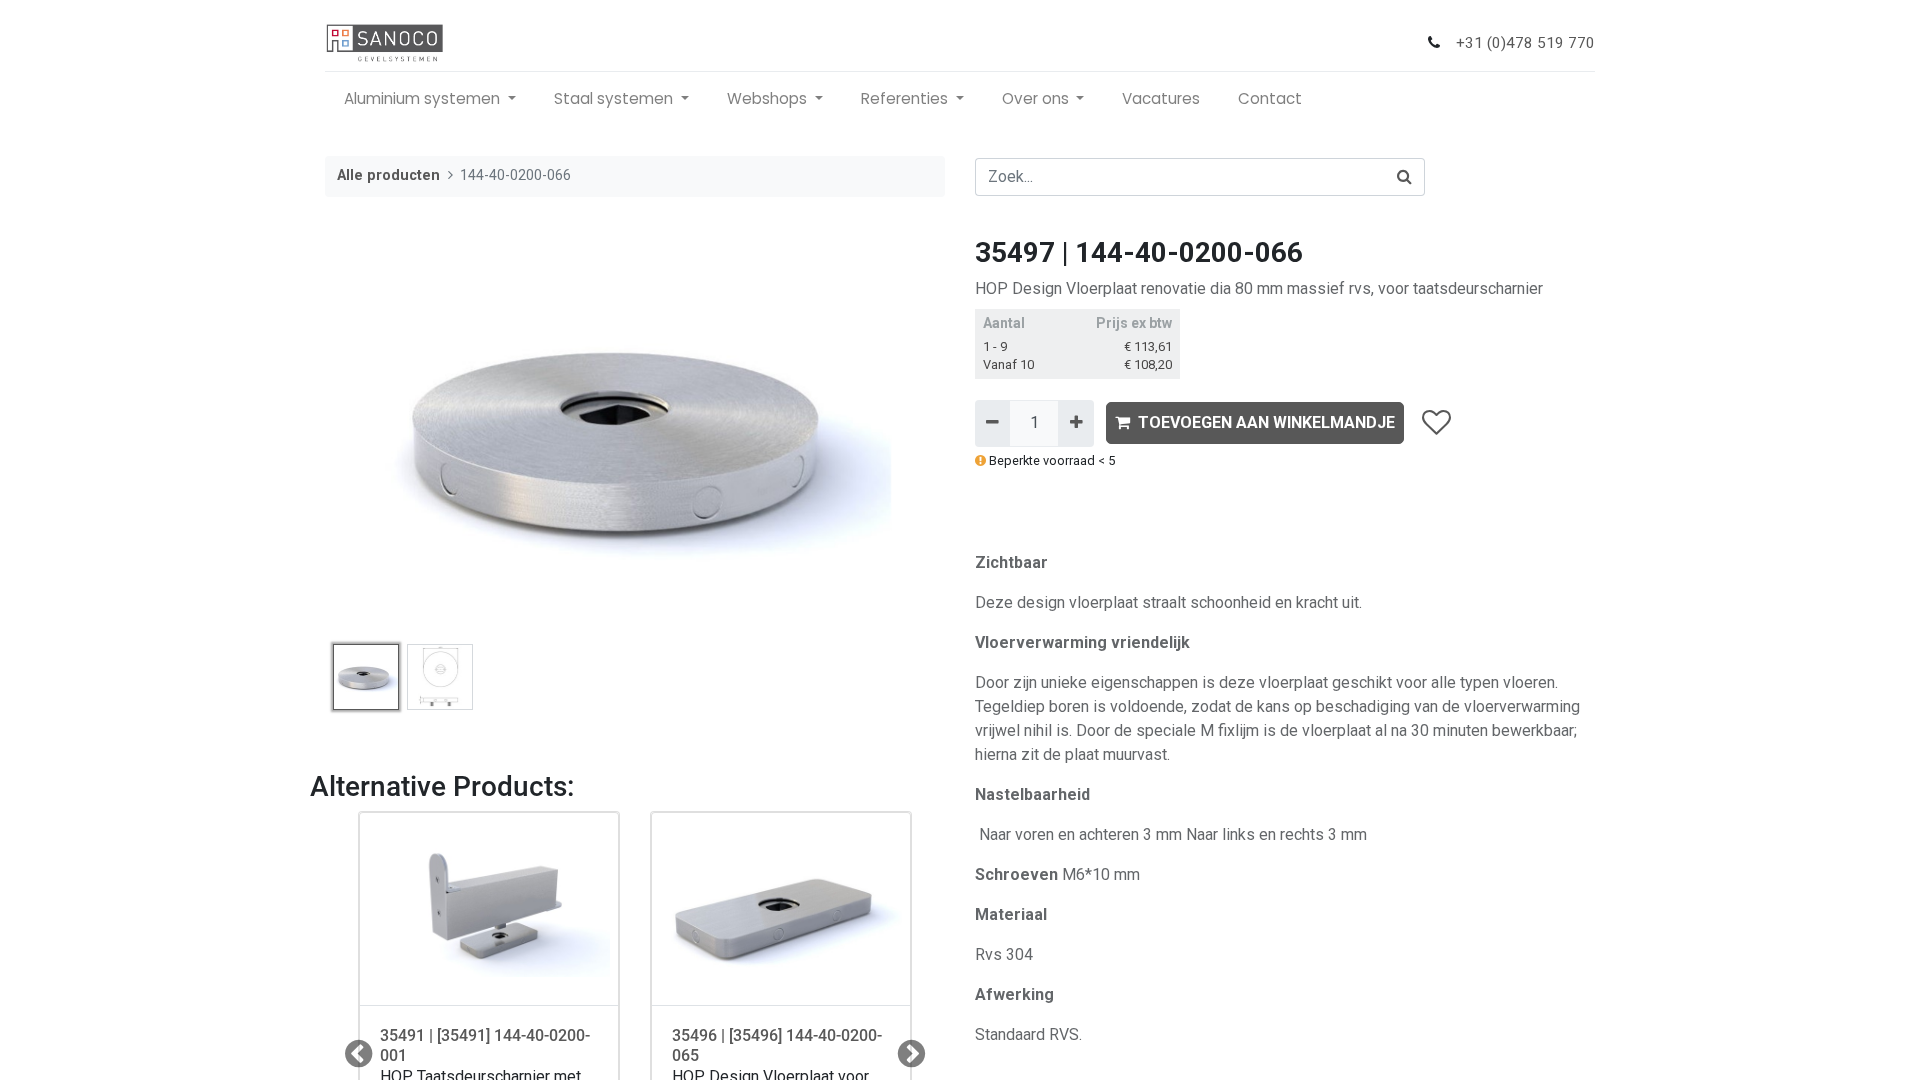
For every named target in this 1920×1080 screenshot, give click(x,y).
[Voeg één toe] (1075, 423)
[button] (371, 436)
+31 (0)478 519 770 (1525, 43)
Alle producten (388, 175)
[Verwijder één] (992, 423)
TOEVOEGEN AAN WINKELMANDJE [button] (1266, 422)
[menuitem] (1161, 99)
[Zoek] (1405, 177)
